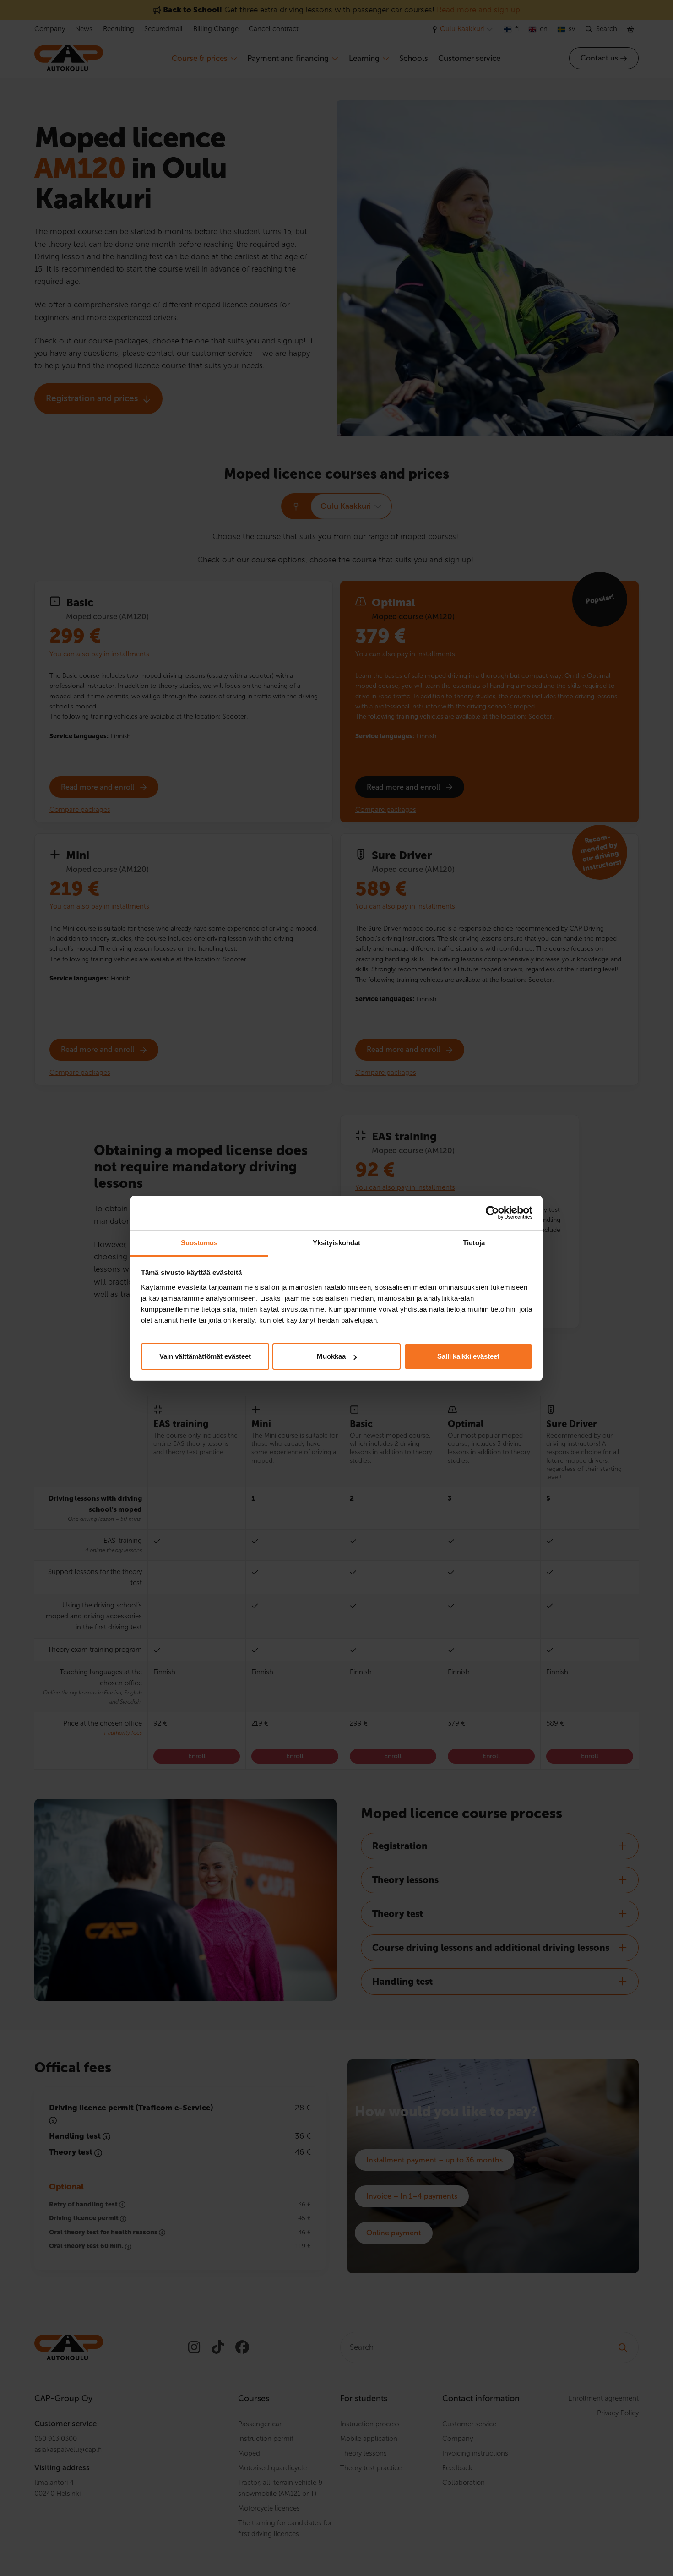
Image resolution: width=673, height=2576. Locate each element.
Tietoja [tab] (474, 1243)
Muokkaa (331, 1356)
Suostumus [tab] (199, 1243)
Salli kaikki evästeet (468, 1356)
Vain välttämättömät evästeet (205, 1356)
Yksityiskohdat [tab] (336, 1243)
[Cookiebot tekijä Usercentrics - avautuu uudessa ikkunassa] (492, 1213)
